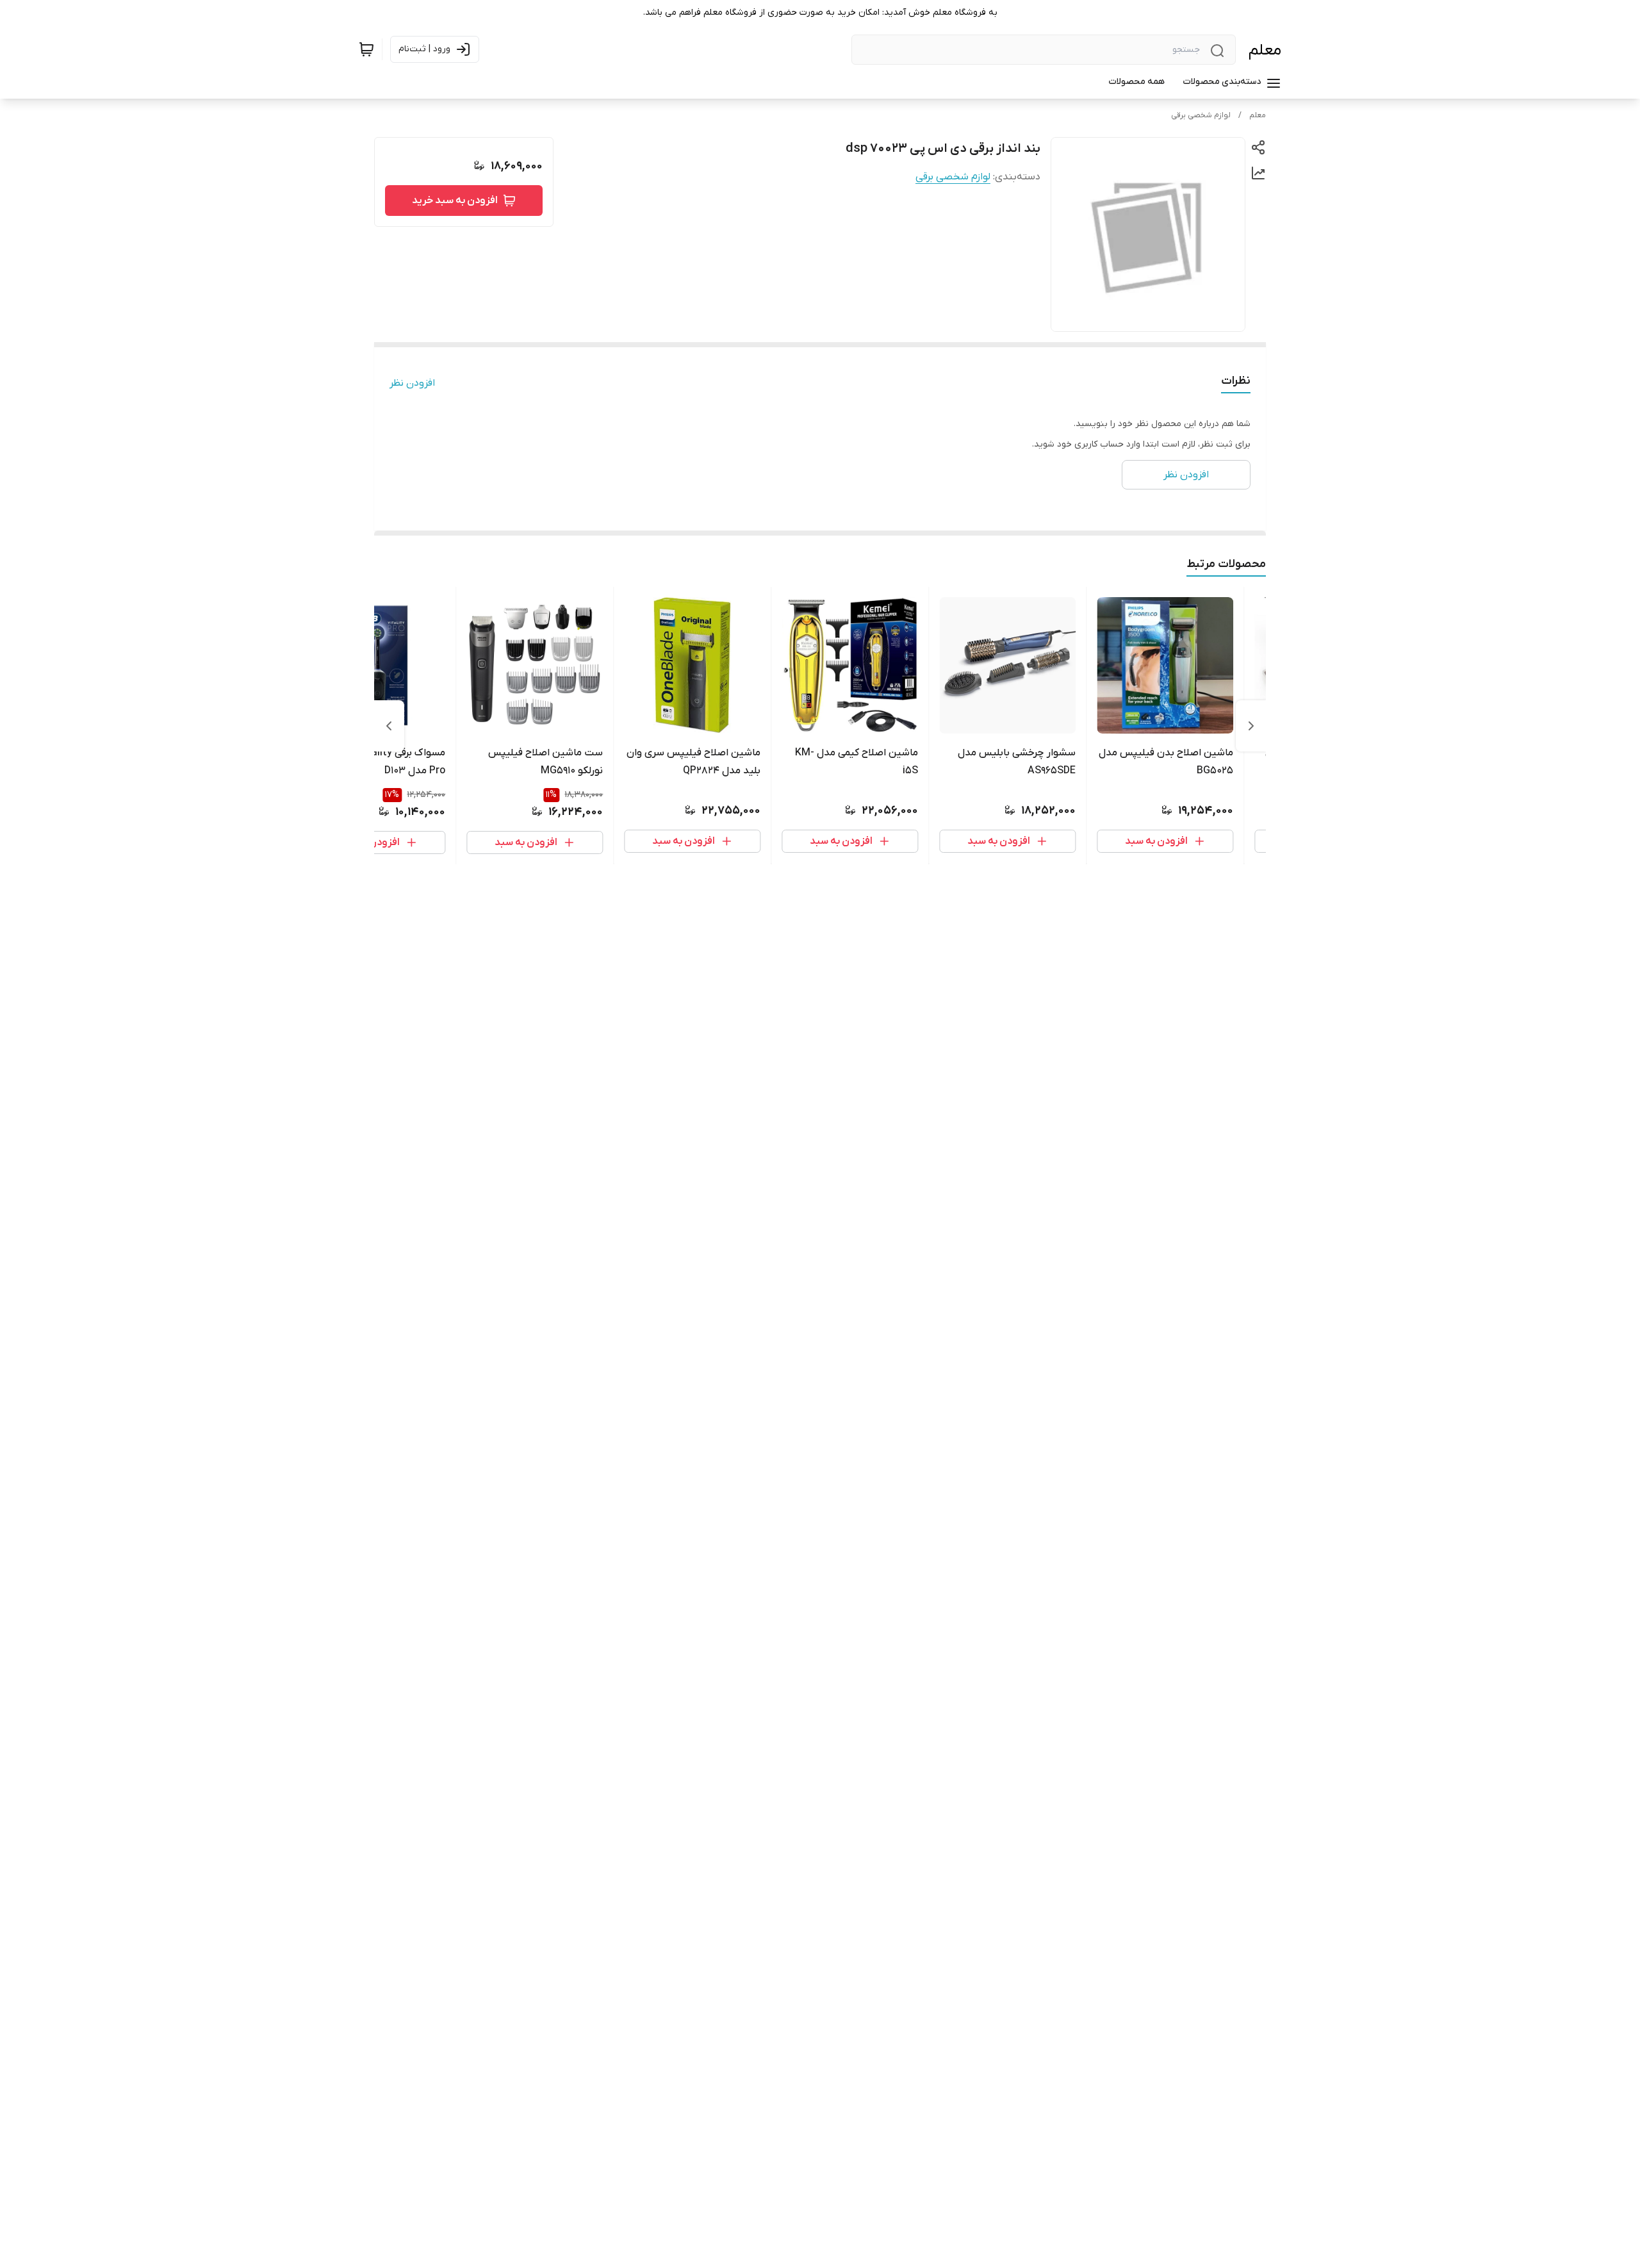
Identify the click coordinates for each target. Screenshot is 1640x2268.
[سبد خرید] (366, 49)
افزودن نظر (412, 383)
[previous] (1251, 726)
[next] (389, 726)
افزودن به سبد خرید (455, 201)
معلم (1265, 50)
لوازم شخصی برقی (1201, 115)
